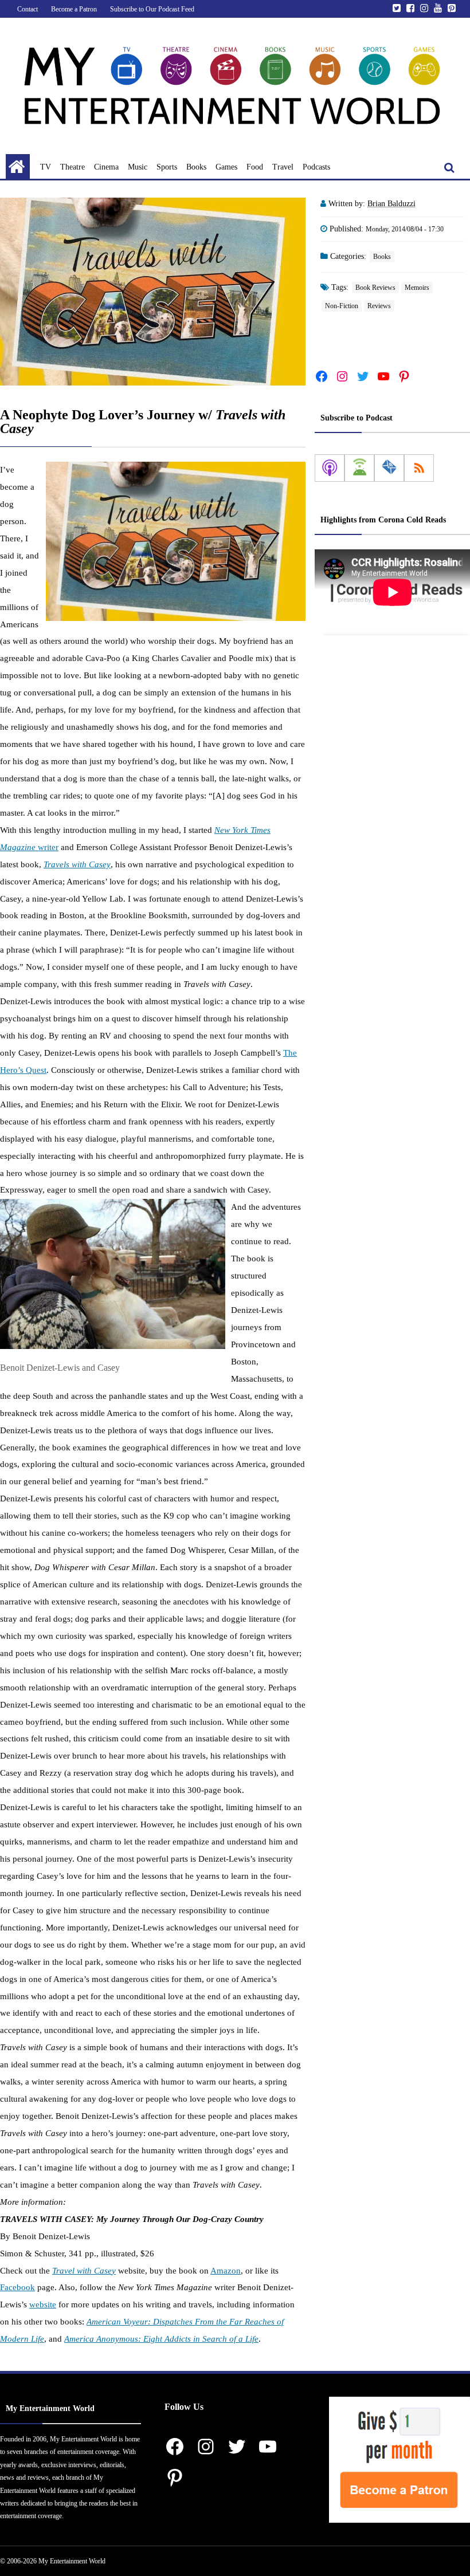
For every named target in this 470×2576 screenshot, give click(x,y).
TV (46, 167)
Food (255, 167)
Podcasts (316, 167)
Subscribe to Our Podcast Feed (152, 9)
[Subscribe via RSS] (419, 468)
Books (196, 167)
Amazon (226, 2271)
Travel (283, 167)
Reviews (379, 306)
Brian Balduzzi (391, 204)
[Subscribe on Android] (359, 468)
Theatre (73, 167)
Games (226, 167)
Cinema (106, 167)
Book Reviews (375, 288)
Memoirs (417, 288)
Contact (28, 9)
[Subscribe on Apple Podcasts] (330, 468)
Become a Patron (74, 9)
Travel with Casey (84, 2271)
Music (138, 167)
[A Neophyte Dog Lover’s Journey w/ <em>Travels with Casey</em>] (153, 291)
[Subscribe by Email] (389, 468)
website (43, 2304)
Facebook (17, 2287)
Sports (167, 167)
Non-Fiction (342, 306)
